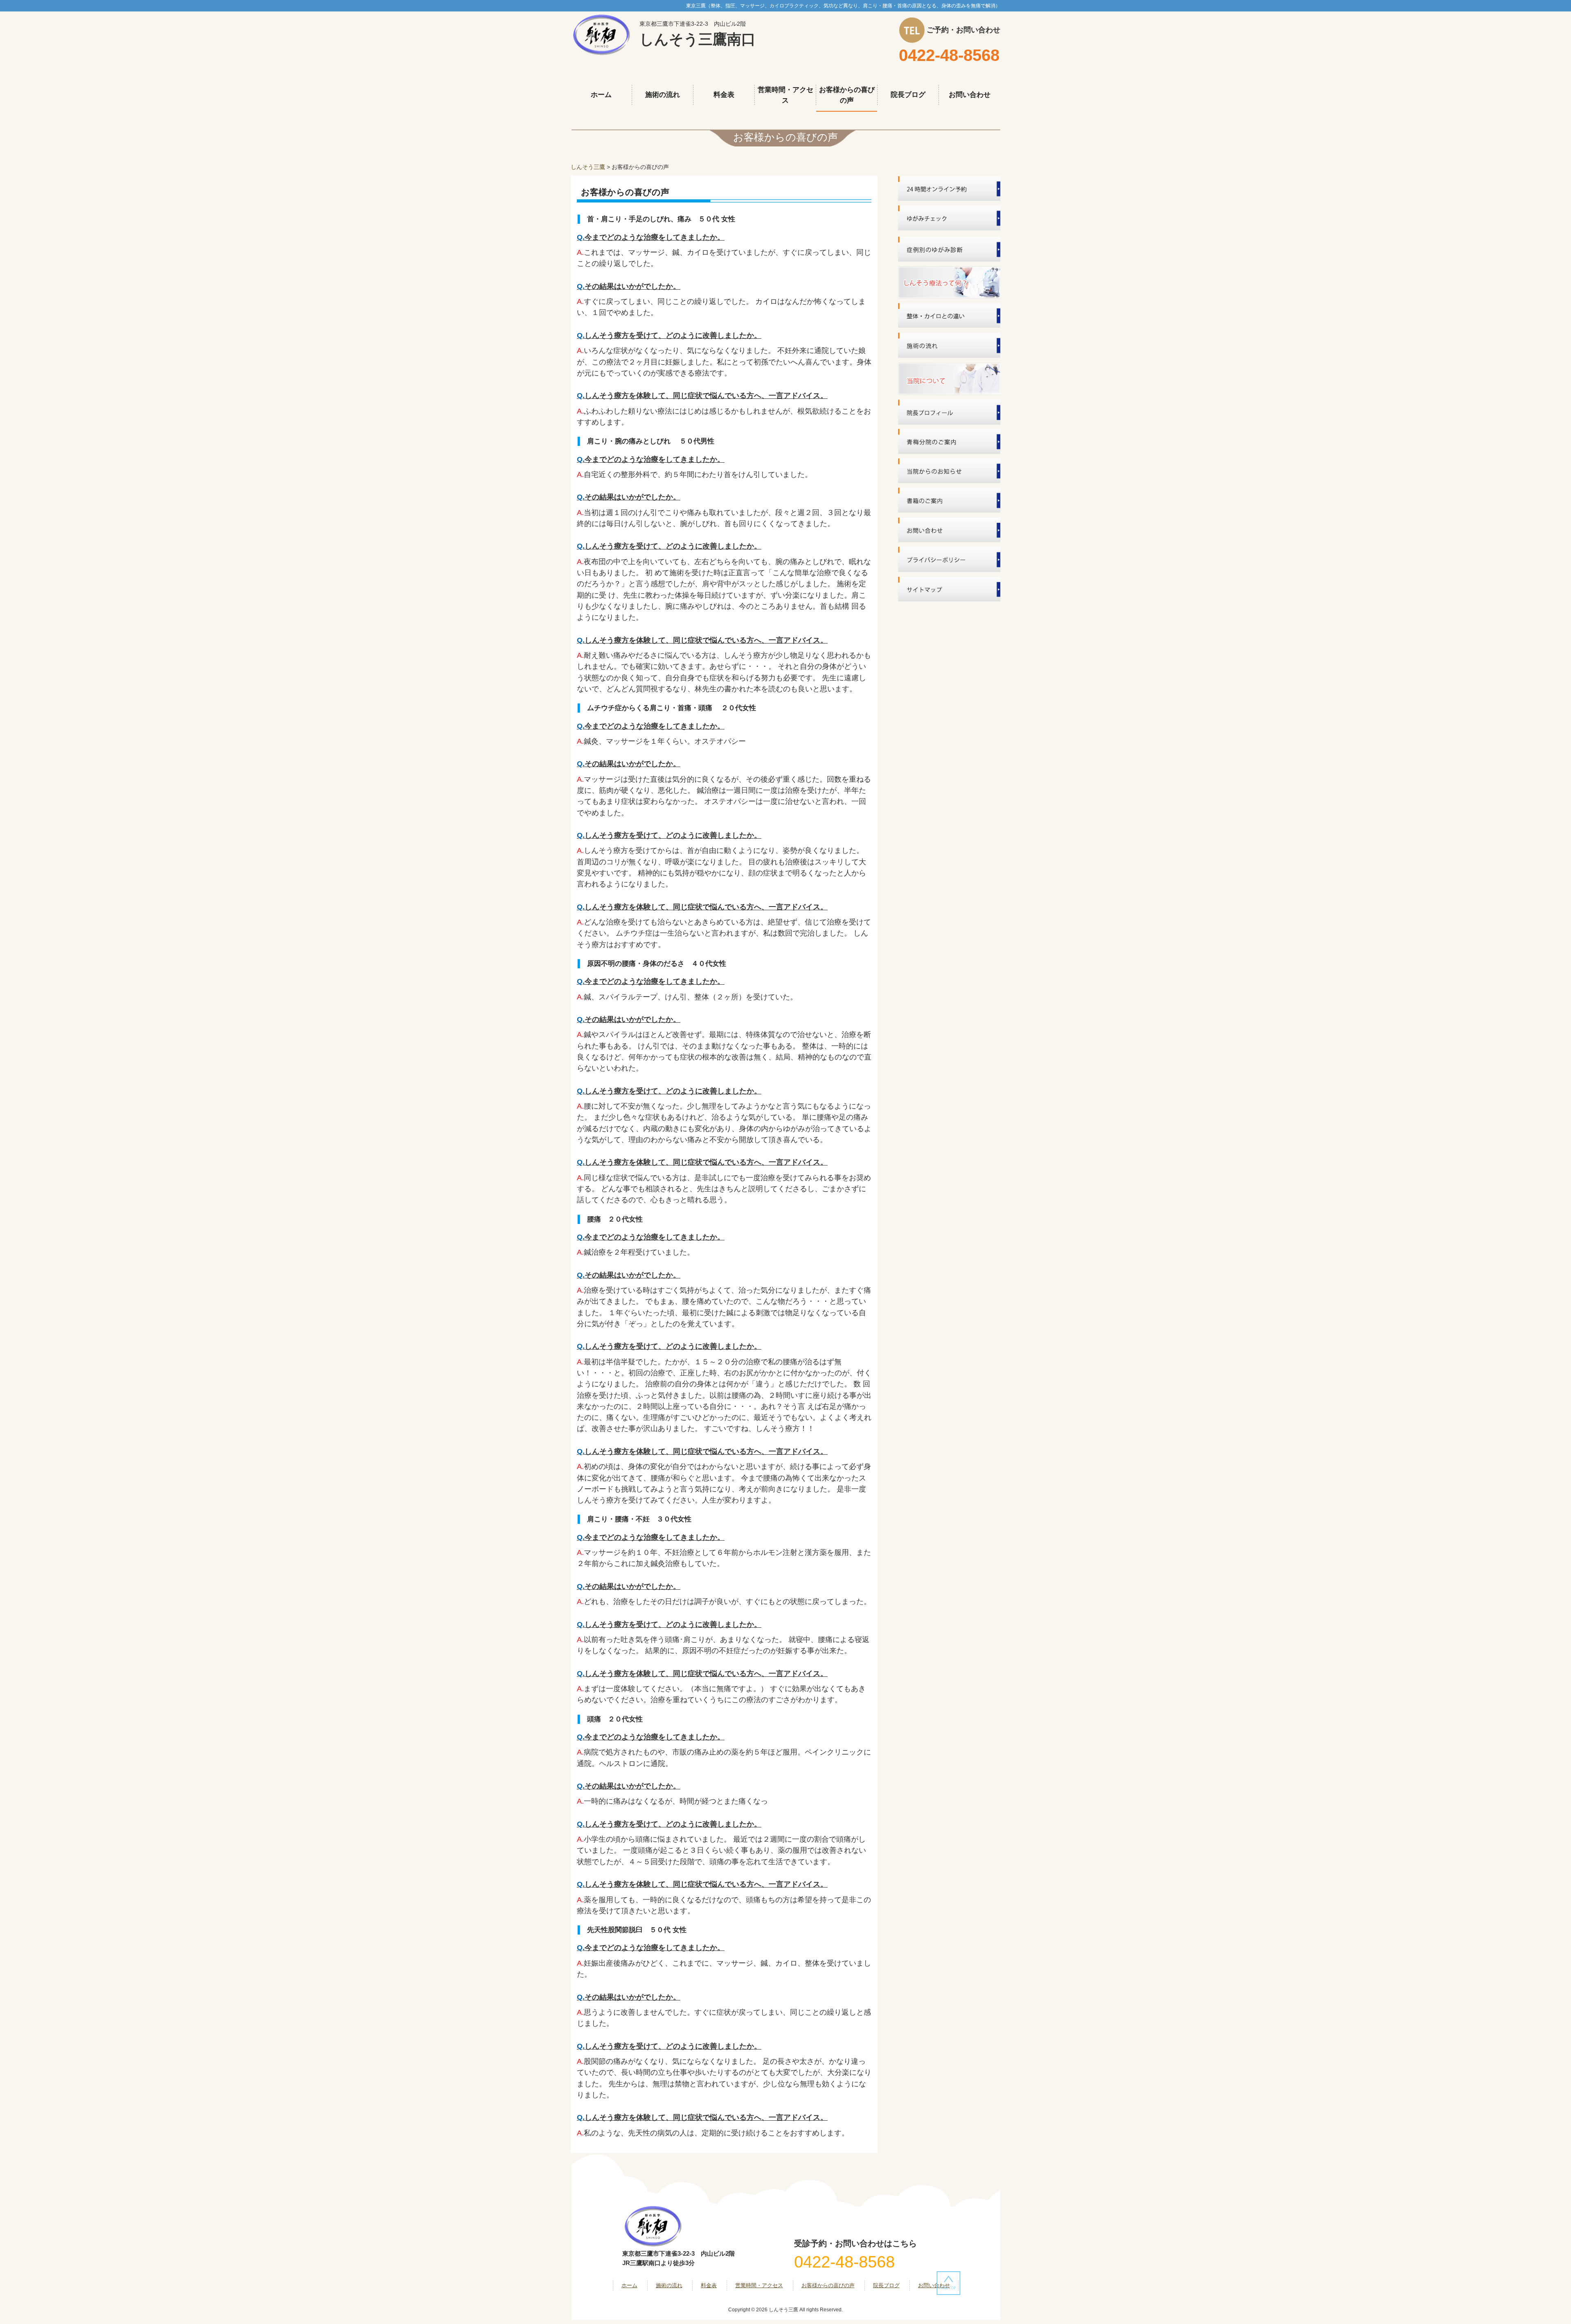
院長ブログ (886, 2285)
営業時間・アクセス (759, 2285)
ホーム (629, 2285)
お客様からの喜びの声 (828, 2285)
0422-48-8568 (949, 55)
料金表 (709, 2285)
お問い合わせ (934, 2285)
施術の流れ (669, 2285)
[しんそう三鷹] (601, 34)
